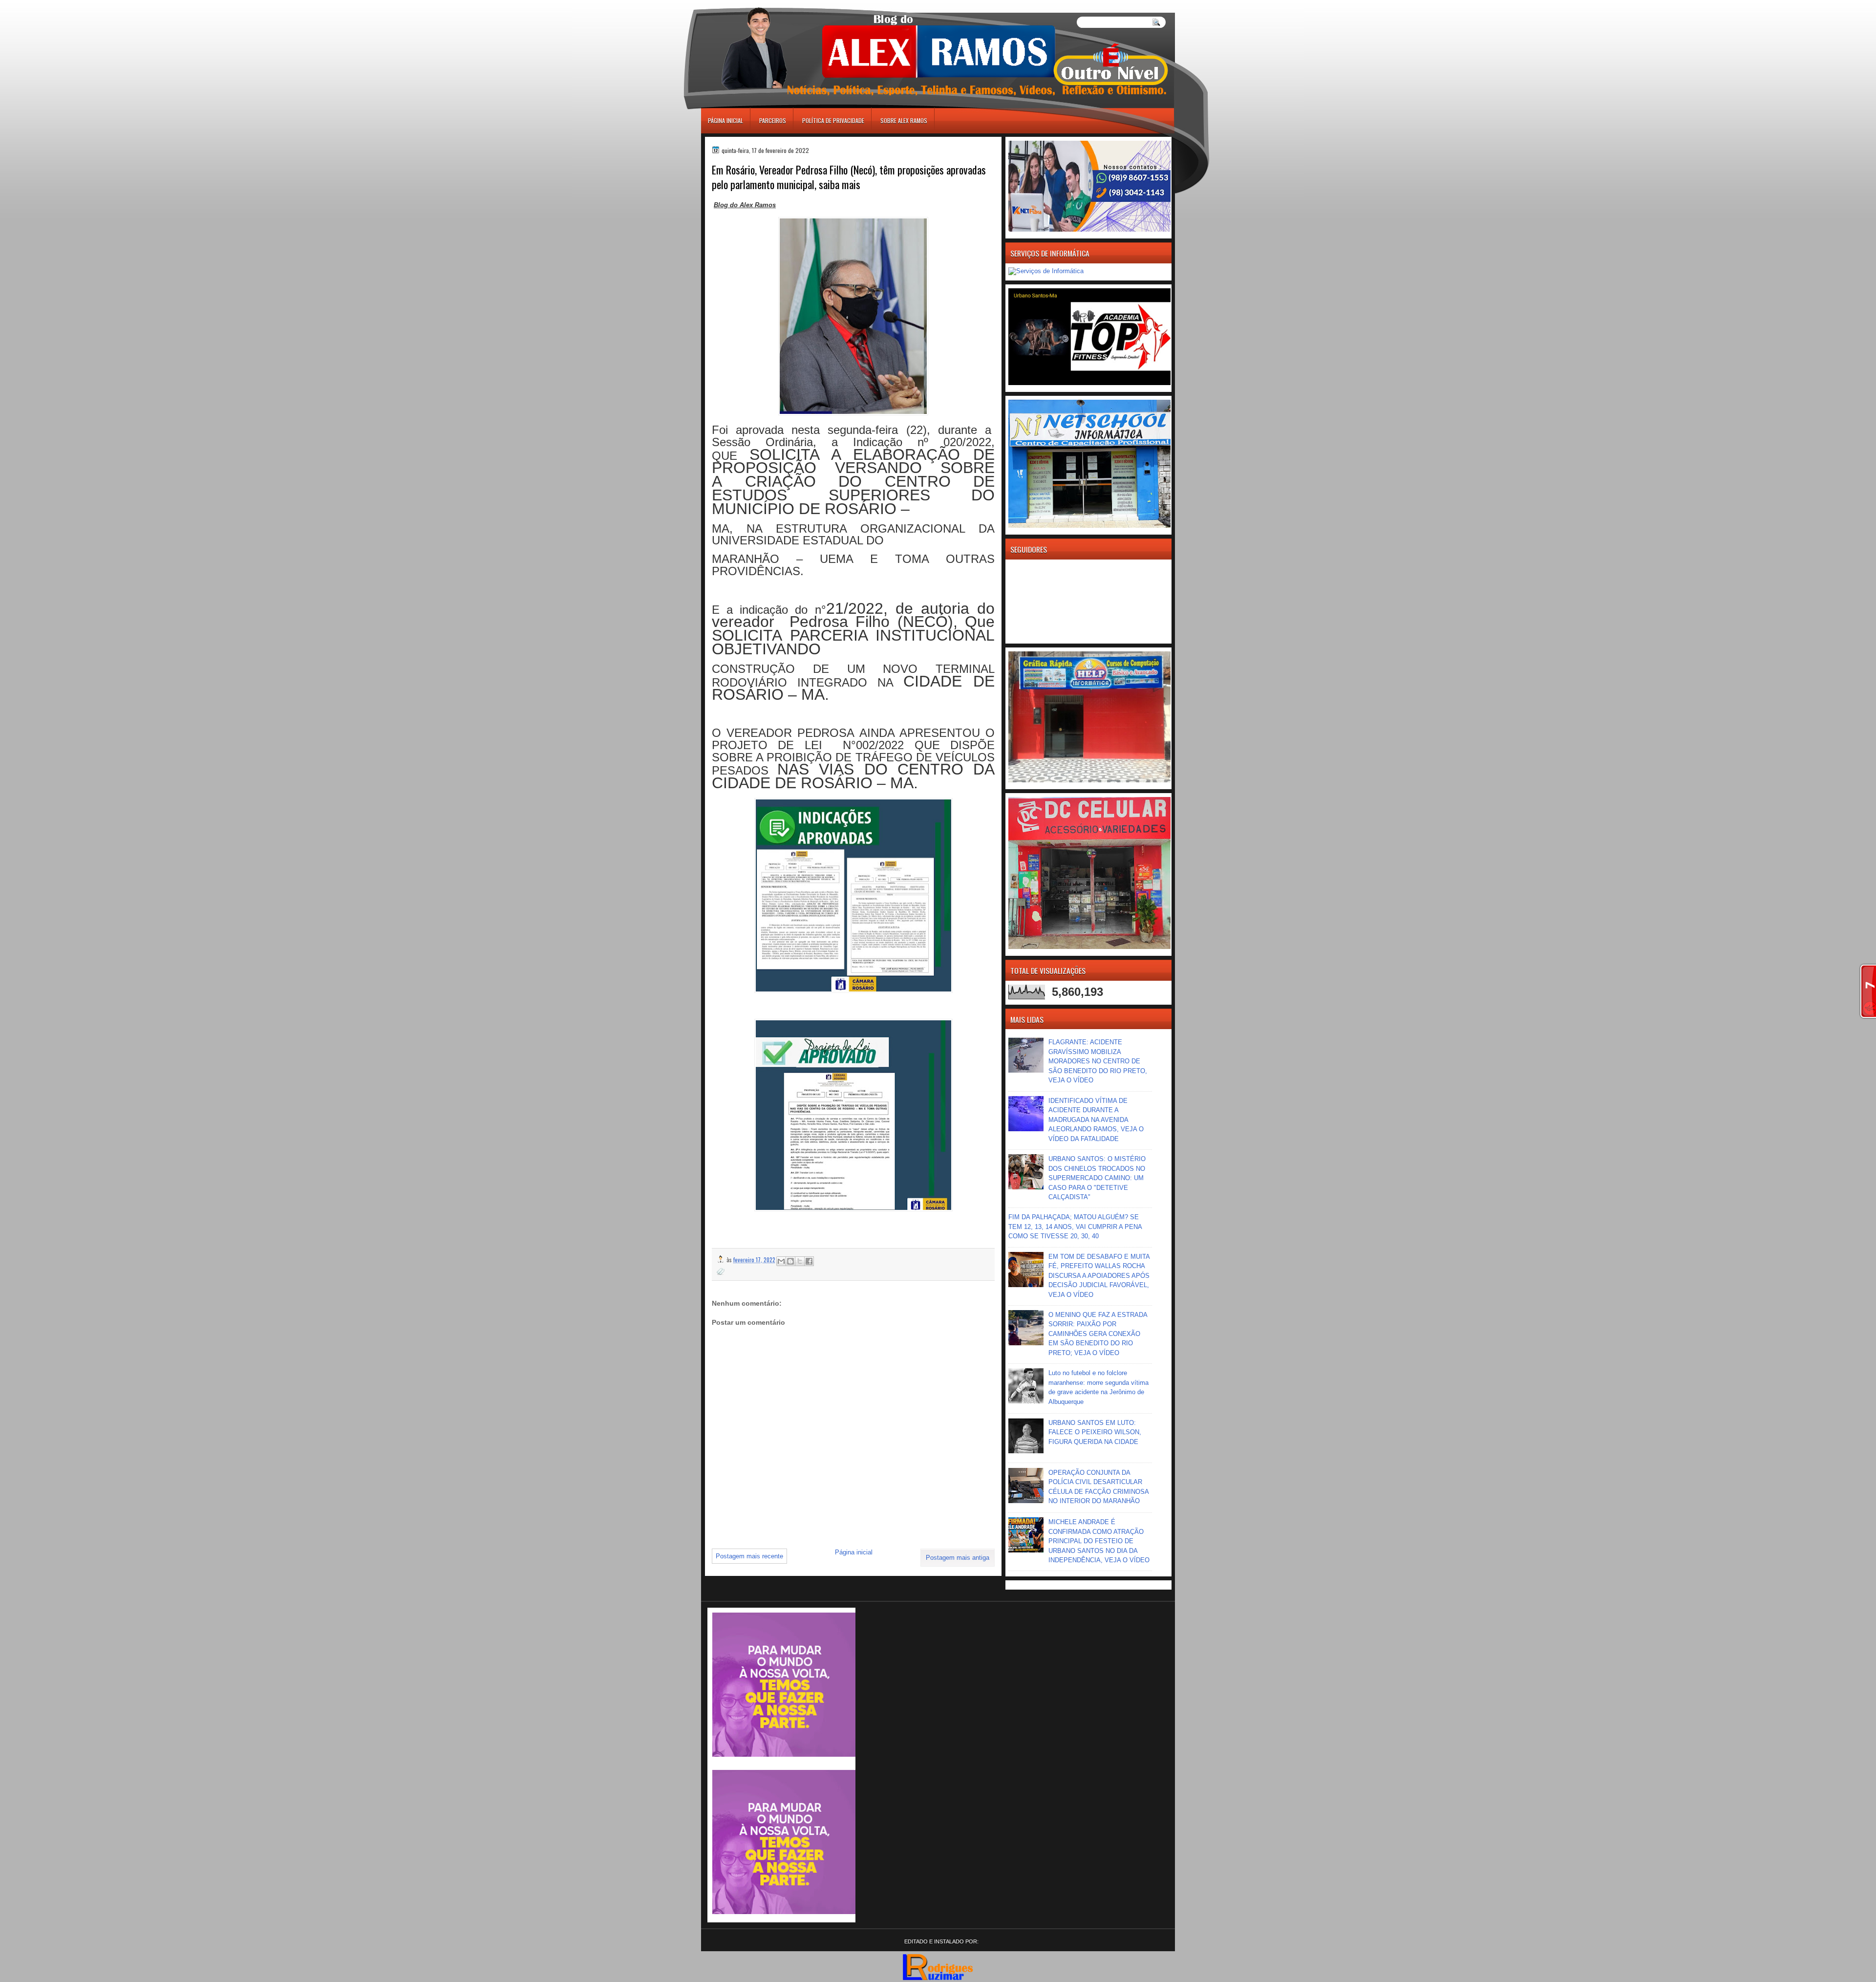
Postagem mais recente (749, 1556)
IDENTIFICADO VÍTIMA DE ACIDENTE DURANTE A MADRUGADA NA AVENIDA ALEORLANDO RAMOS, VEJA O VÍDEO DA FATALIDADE (1096, 1120)
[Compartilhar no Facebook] (809, 1261)
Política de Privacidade (833, 120)
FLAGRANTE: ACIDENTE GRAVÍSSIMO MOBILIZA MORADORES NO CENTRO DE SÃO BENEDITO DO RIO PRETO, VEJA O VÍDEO (1098, 1061)
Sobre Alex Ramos (904, 120)
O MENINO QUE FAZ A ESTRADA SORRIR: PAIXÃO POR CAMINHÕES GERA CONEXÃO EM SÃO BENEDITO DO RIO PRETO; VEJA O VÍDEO (1098, 1334)
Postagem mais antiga (958, 1558)
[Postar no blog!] (790, 1261)
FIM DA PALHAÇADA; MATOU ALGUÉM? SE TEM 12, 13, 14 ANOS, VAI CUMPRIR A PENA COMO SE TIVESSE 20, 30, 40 (1075, 1227)
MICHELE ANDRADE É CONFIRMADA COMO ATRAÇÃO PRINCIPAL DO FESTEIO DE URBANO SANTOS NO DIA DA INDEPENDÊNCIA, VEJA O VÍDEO (1099, 1541)
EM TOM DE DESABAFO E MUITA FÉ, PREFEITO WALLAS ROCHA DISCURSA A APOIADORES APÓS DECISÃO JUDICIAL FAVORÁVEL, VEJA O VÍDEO (1099, 1276)
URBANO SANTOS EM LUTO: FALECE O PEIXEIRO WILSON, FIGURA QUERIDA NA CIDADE (1095, 1432)
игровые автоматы (746, 4)
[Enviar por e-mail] (781, 1261)
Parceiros (773, 120)
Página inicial (725, 120)
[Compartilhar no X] (800, 1261)
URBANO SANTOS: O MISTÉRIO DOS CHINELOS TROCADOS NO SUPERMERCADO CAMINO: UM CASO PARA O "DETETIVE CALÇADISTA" (1097, 1178)
